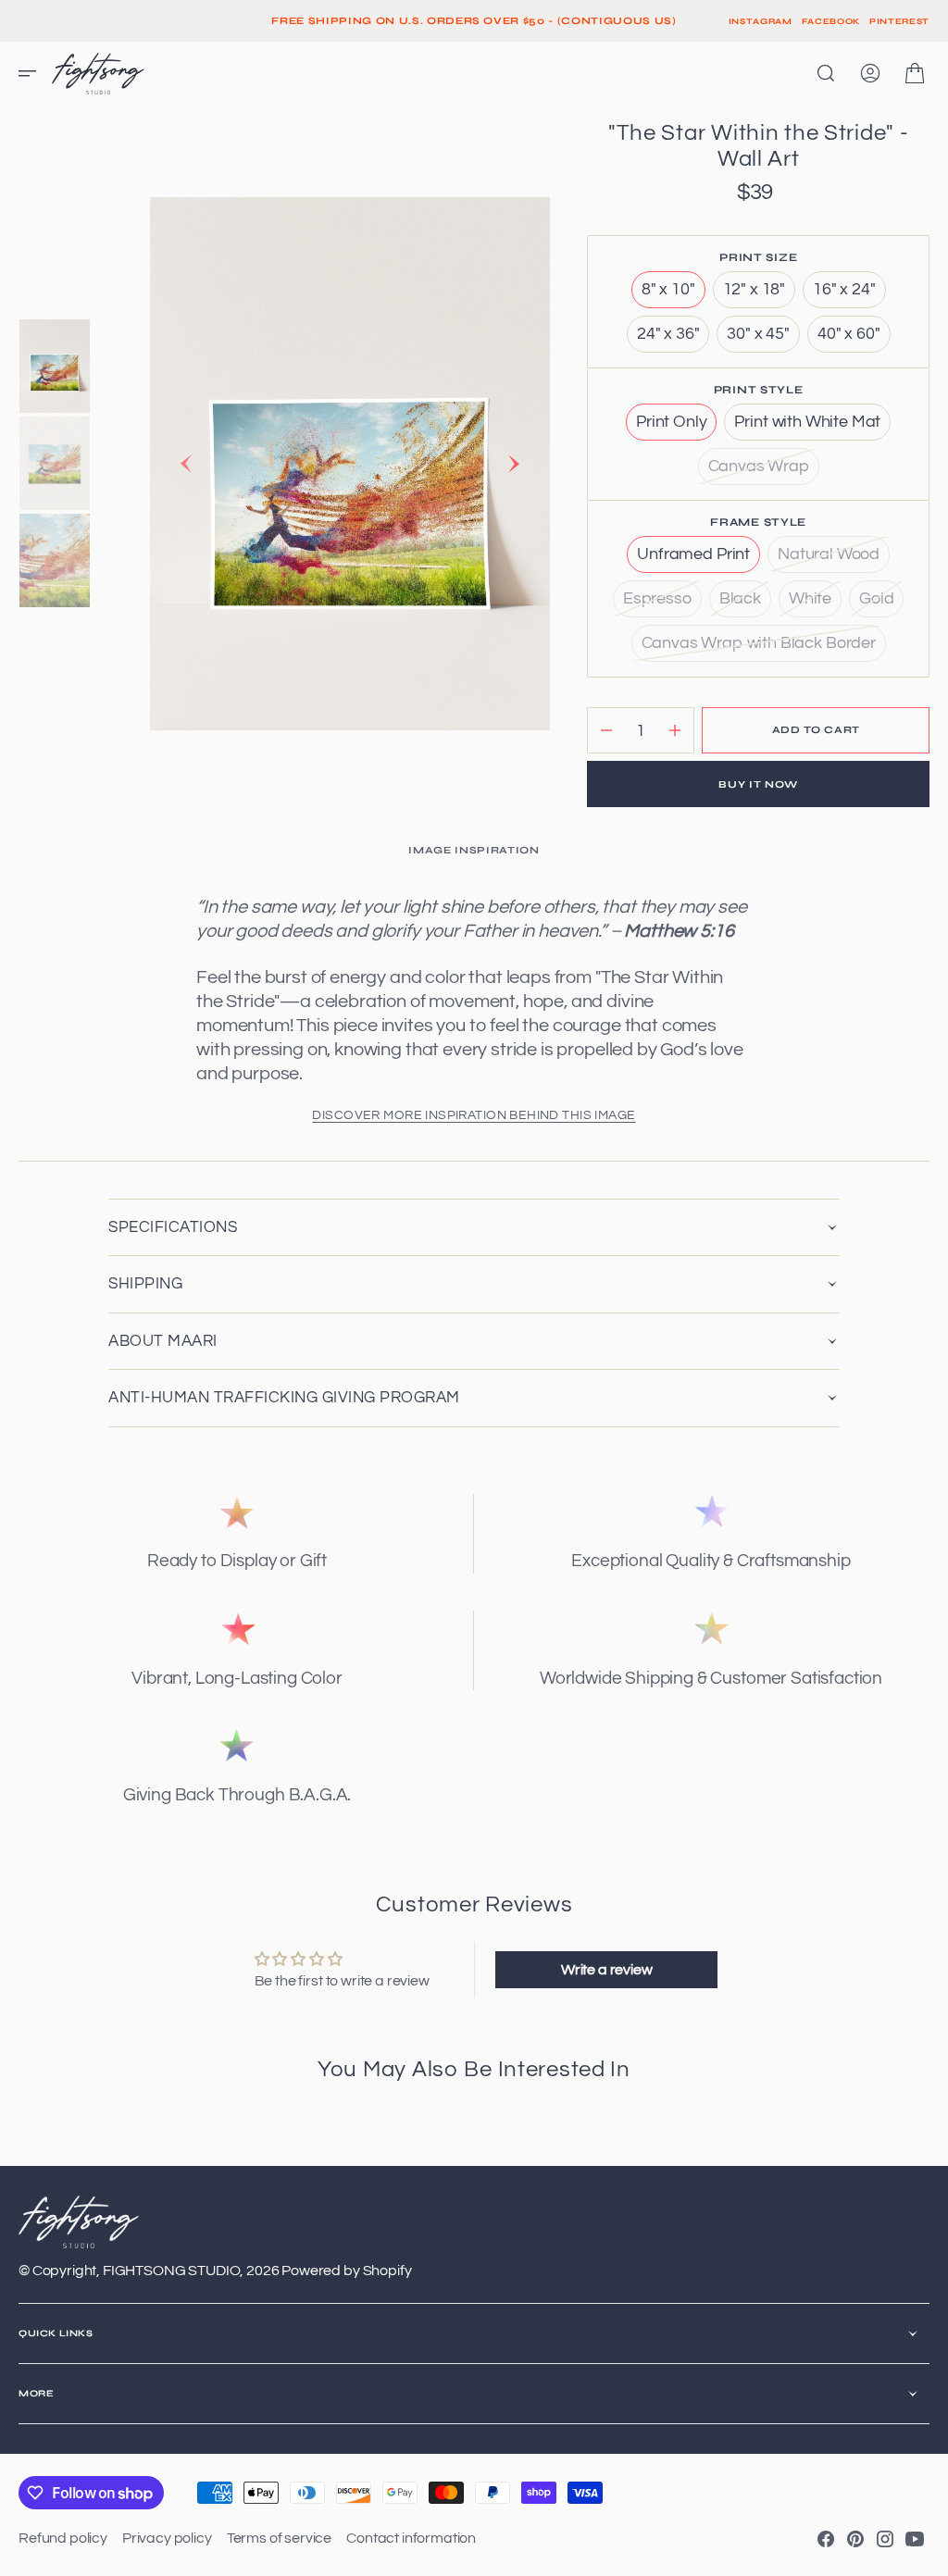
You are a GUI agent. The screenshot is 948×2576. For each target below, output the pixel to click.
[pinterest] (855, 2539)
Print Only (676, 427)
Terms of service (279, 2538)
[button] (33, 73)
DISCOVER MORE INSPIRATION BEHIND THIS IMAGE (474, 1115)
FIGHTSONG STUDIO (171, 2271)
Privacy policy (167, 2538)
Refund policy (63, 2538)
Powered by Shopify (346, 2271)
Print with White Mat (812, 427)
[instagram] (885, 2539)
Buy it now (758, 784)
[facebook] (826, 2539)
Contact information (411, 2538)
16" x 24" (849, 294)
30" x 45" (763, 339)
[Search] (826, 73)
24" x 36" (674, 339)
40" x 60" (854, 339)
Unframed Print (699, 559)
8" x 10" (674, 294)
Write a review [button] (607, 1970)
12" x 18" (760, 294)
